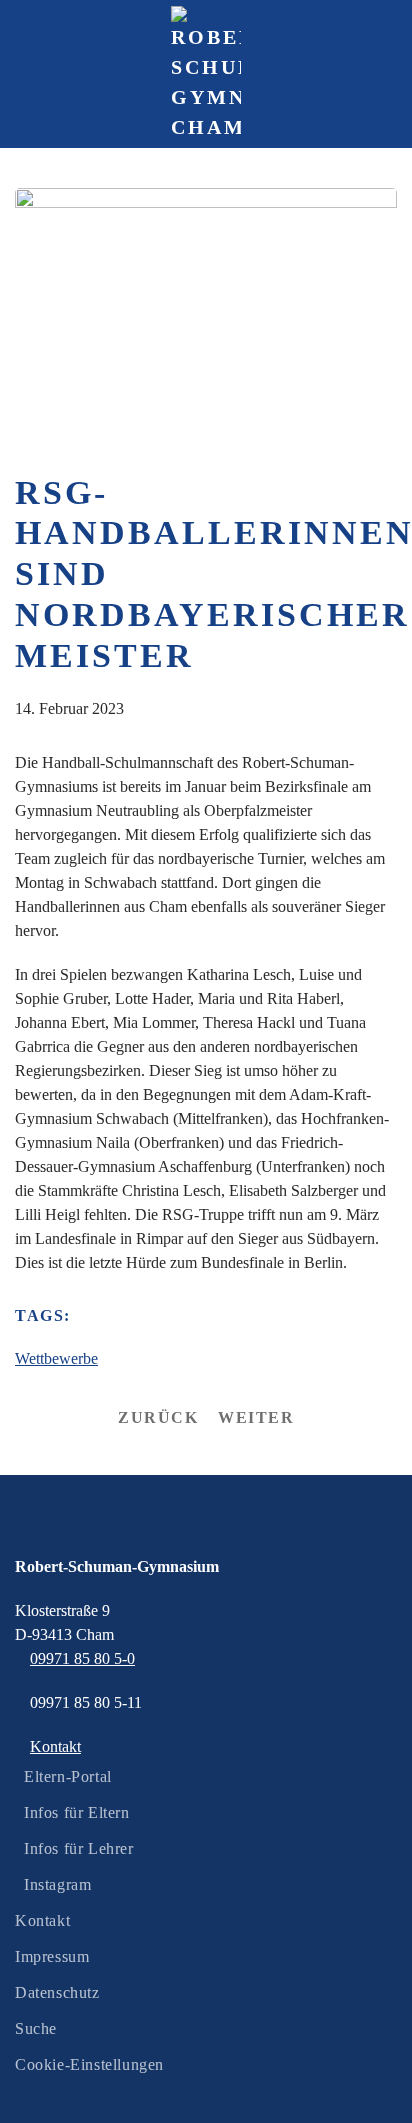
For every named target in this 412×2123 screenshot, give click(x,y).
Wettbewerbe (56, 1358)
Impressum (52, 1956)
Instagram (57, 1884)
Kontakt (42, 1920)
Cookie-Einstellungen (89, 2064)
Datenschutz (57, 1992)
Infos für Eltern (77, 1812)
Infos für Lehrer (79, 1848)
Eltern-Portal (68, 1776)
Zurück (158, 1417)
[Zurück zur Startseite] (206, 74)
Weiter (256, 1417)
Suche (36, 2028)
